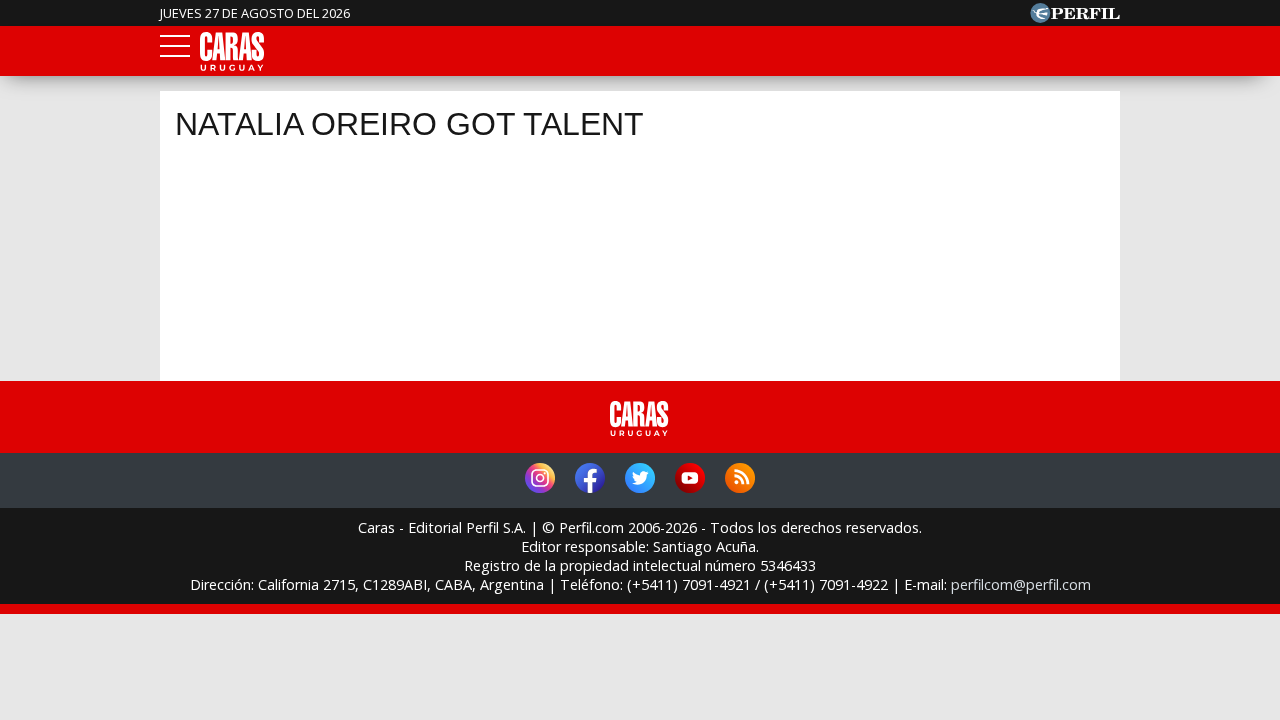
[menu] (175, 52)
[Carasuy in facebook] (590, 480)
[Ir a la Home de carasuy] (233, 67)
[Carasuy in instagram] (540, 480)
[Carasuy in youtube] (690, 480)
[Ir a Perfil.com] (1075, 17)
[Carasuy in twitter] (640, 480)
